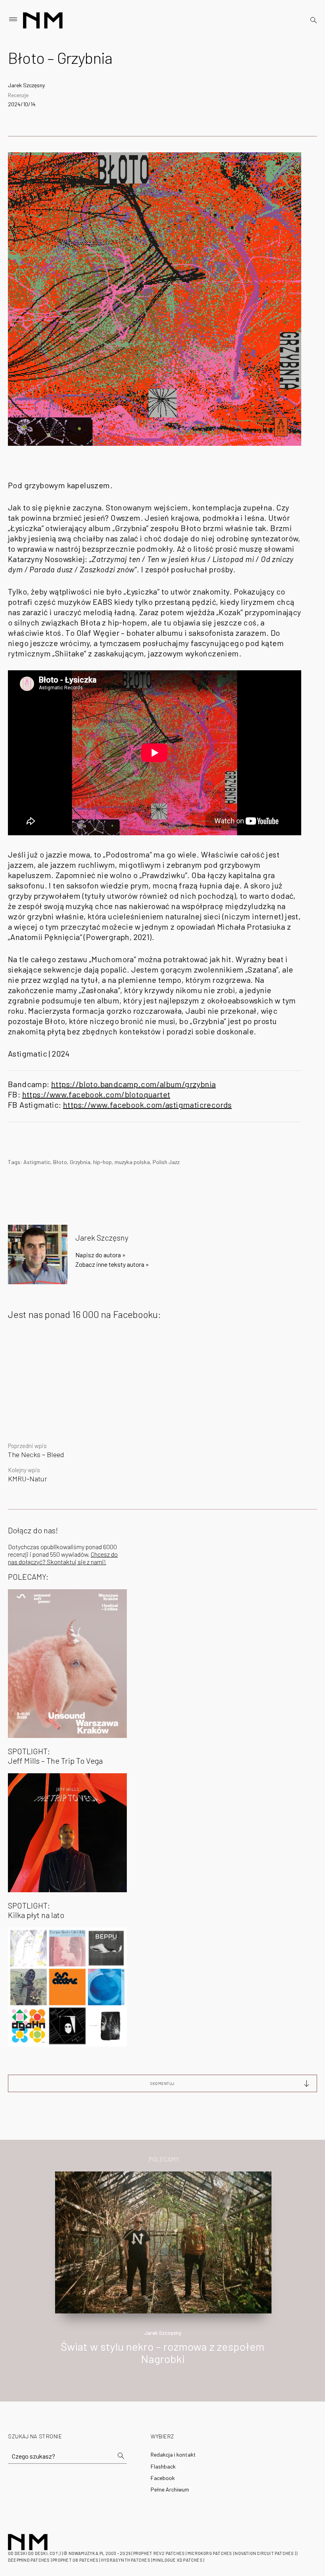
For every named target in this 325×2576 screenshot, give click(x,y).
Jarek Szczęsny (26, 85)
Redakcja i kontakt (173, 2454)
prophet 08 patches (75, 2560)
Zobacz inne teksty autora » (112, 1264)
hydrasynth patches (126, 2560)
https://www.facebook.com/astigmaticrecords (147, 1105)
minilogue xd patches (177, 2560)
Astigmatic (37, 1162)
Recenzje (18, 95)
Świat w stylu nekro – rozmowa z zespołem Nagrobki (162, 2353)
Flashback (163, 2466)
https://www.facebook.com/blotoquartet (96, 1094)
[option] (162, 2277)
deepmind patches (29, 2560)
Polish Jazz (166, 1162)
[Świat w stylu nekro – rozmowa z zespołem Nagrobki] (163, 2241)
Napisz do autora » (100, 1255)
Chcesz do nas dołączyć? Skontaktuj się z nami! (63, 1558)
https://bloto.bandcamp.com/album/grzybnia (133, 1084)
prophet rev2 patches (159, 2553)
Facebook (163, 2478)
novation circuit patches (264, 2553)
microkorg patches (210, 2553)
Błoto (60, 1162)
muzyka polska (132, 1162)
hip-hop (102, 1162)
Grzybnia (80, 1162)
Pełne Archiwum (170, 2489)
